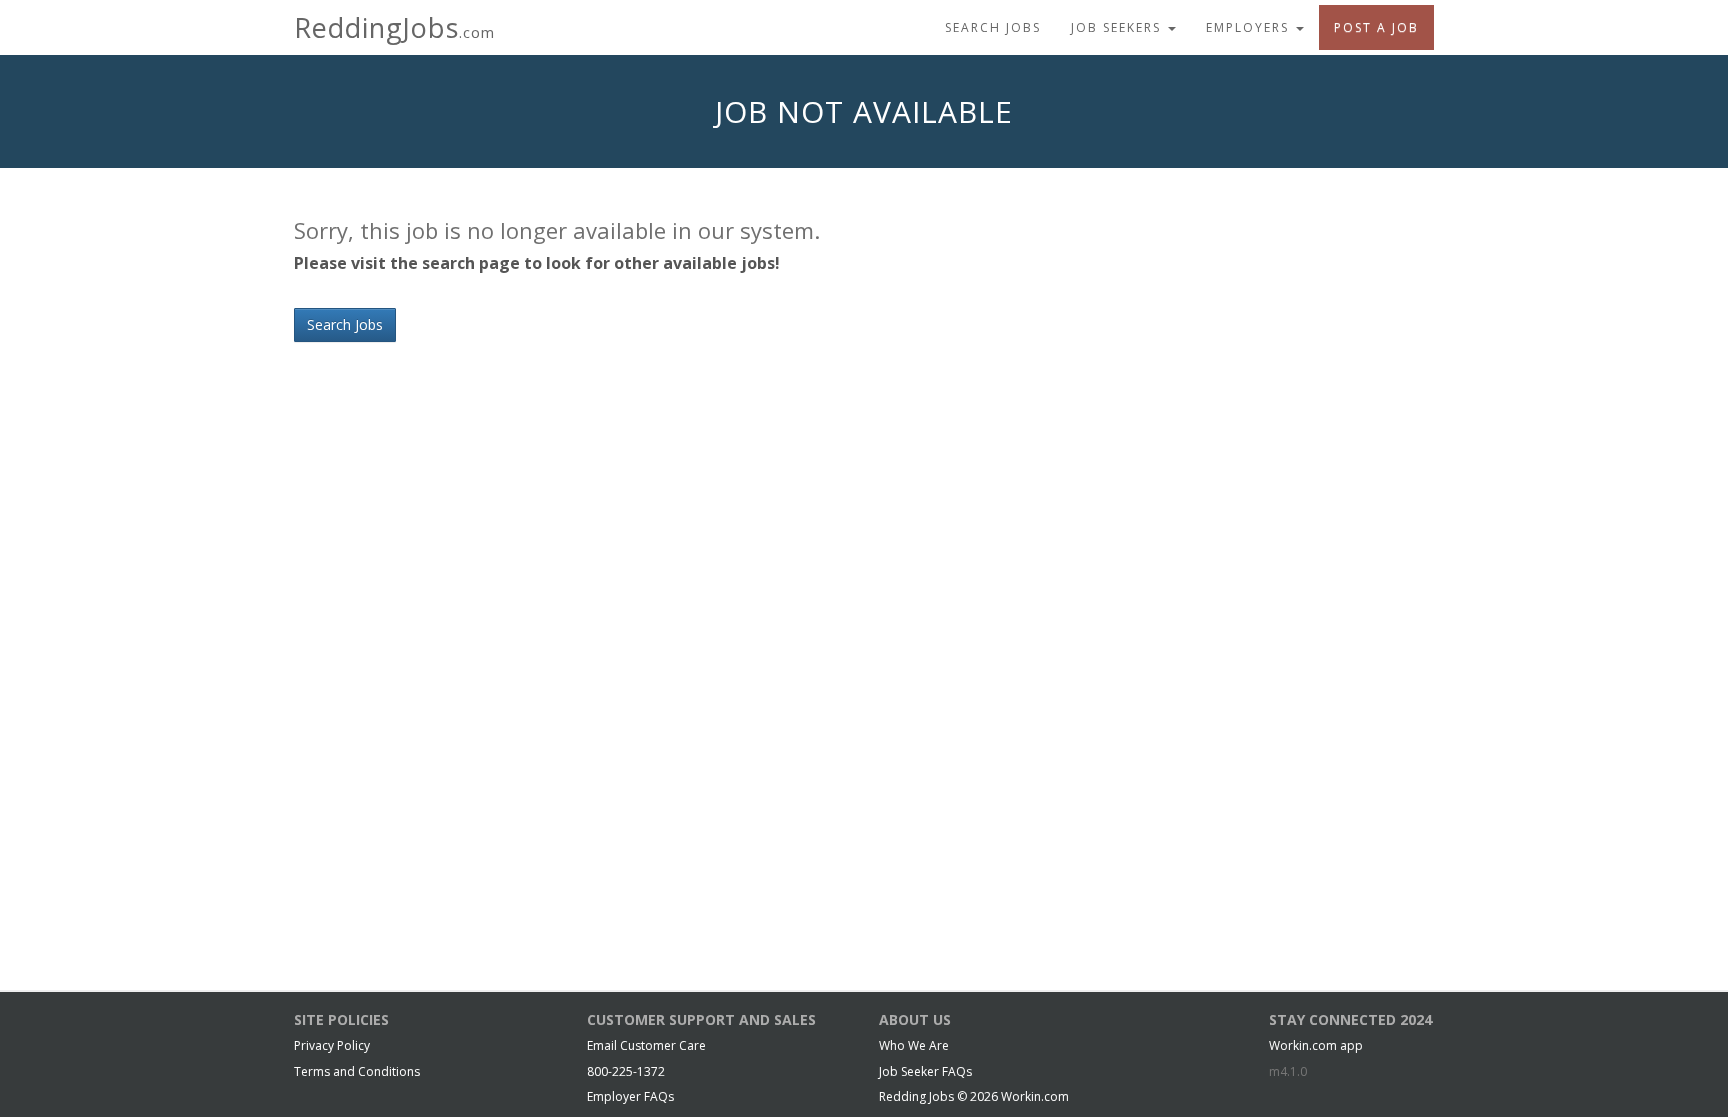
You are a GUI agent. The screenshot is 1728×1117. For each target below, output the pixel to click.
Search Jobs (993, 27)
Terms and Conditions (357, 1071)
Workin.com (1035, 1096)
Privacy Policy (332, 1045)
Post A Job (1376, 27)
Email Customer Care (646, 1045)
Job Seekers (1118, 27)
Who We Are (914, 1045)
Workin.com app (1316, 1045)
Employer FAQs (630, 1096)
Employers (1250, 27)
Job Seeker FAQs (925, 1071)
